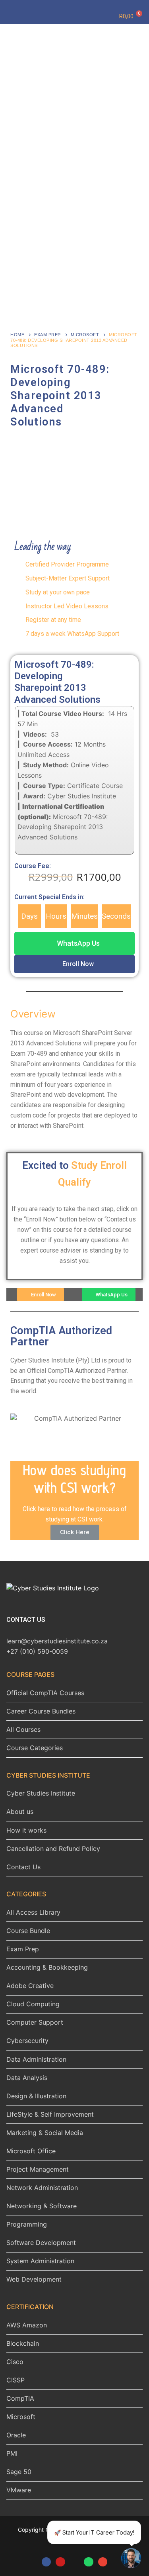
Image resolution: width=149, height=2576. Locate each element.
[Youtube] (60, 2562)
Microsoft (85, 335)
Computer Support (35, 2022)
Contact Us (23, 1867)
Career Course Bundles (41, 1711)
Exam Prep (47, 335)
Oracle (16, 2435)
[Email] (103, 2562)
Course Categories (35, 1748)
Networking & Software (42, 2206)
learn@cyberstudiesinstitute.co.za (57, 1641)
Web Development (34, 2279)
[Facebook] (46, 2562)
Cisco (15, 2362)
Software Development (41, 2243)
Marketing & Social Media (45, 2133)
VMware (19, 2490)
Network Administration (42, 2188)
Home (17, 335)
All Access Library (33, 1912)
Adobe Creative (30, 1986)
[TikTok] (74, 2562)
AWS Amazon (27, 2325)
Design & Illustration (36, 2096)
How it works (26, 1830)
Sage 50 (19, 2472)
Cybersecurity (27, 2041)
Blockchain (23, 2343)
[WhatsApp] (88, 2562)
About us (20, 1811)
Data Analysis (27, 2078)
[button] (74, 943)
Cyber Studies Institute (41, 1793)
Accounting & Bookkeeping (47, 1967)
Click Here (75, 1532)
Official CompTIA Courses (45, 1693)
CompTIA (20, 2398)
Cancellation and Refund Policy (53, 1849)
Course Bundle (28, 1931)
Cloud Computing (33, 2004)
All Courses (23, 1729)
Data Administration (36, 2059)
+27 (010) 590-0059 (37, 1651)
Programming (27, 2224)
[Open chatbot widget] (131, 2558)
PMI (12, 2453)
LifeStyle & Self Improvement (50, 2114)
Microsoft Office (31, 2151)
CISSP (15, 2380)
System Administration (40, 2261)
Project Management (38, 2169)
